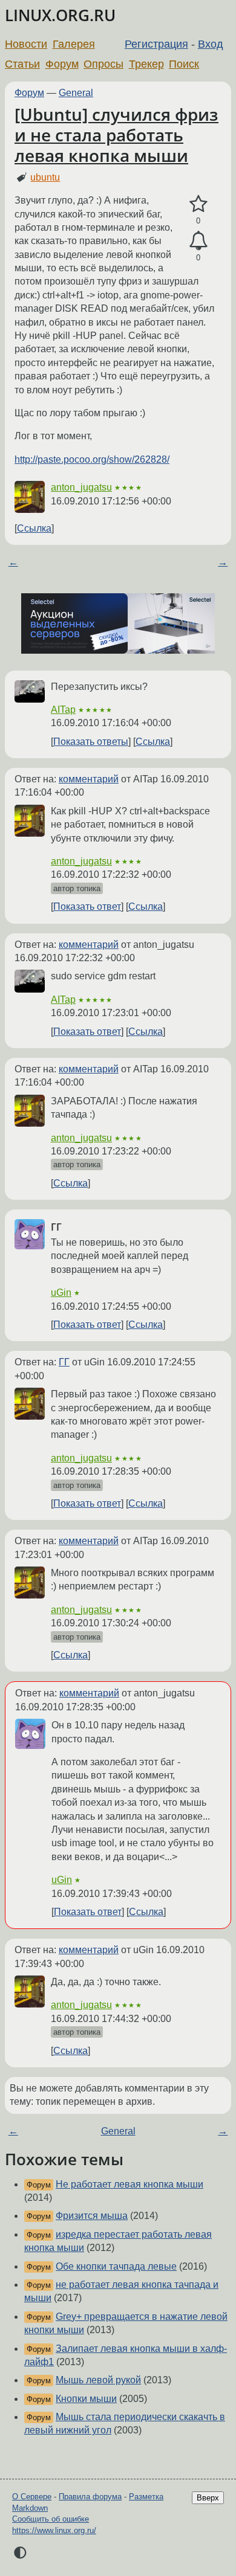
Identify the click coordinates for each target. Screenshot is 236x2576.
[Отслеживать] (198, 241)
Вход (211, 44)
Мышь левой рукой (98, 2380)
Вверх (208, 2498)
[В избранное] (198, 204)
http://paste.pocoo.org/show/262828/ (92, 459)
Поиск (184, 64)
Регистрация (156, 44)
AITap (63, 710)
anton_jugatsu (81, 487)
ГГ (64, 1362)
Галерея (74, 44)
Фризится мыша (92, 2216)
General (76, 93)
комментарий (89, 779)
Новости (26, 44)
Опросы (103, 64)
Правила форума (90, 2497)
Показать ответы (91, 742)
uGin (61, 1293)
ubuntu (45, 177)
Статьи (22, 64)
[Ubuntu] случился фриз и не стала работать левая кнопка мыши (116, 134)
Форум (62, 64)
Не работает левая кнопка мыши (129, 2184)
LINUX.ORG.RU (60, 15)
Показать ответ (87, 906)
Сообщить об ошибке (51, 2519)
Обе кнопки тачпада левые (116, 2266)
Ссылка (34, 528)
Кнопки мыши (86, 2399)
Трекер (146, 64)
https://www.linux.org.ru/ (54, 2530)
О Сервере (32, 2497)
